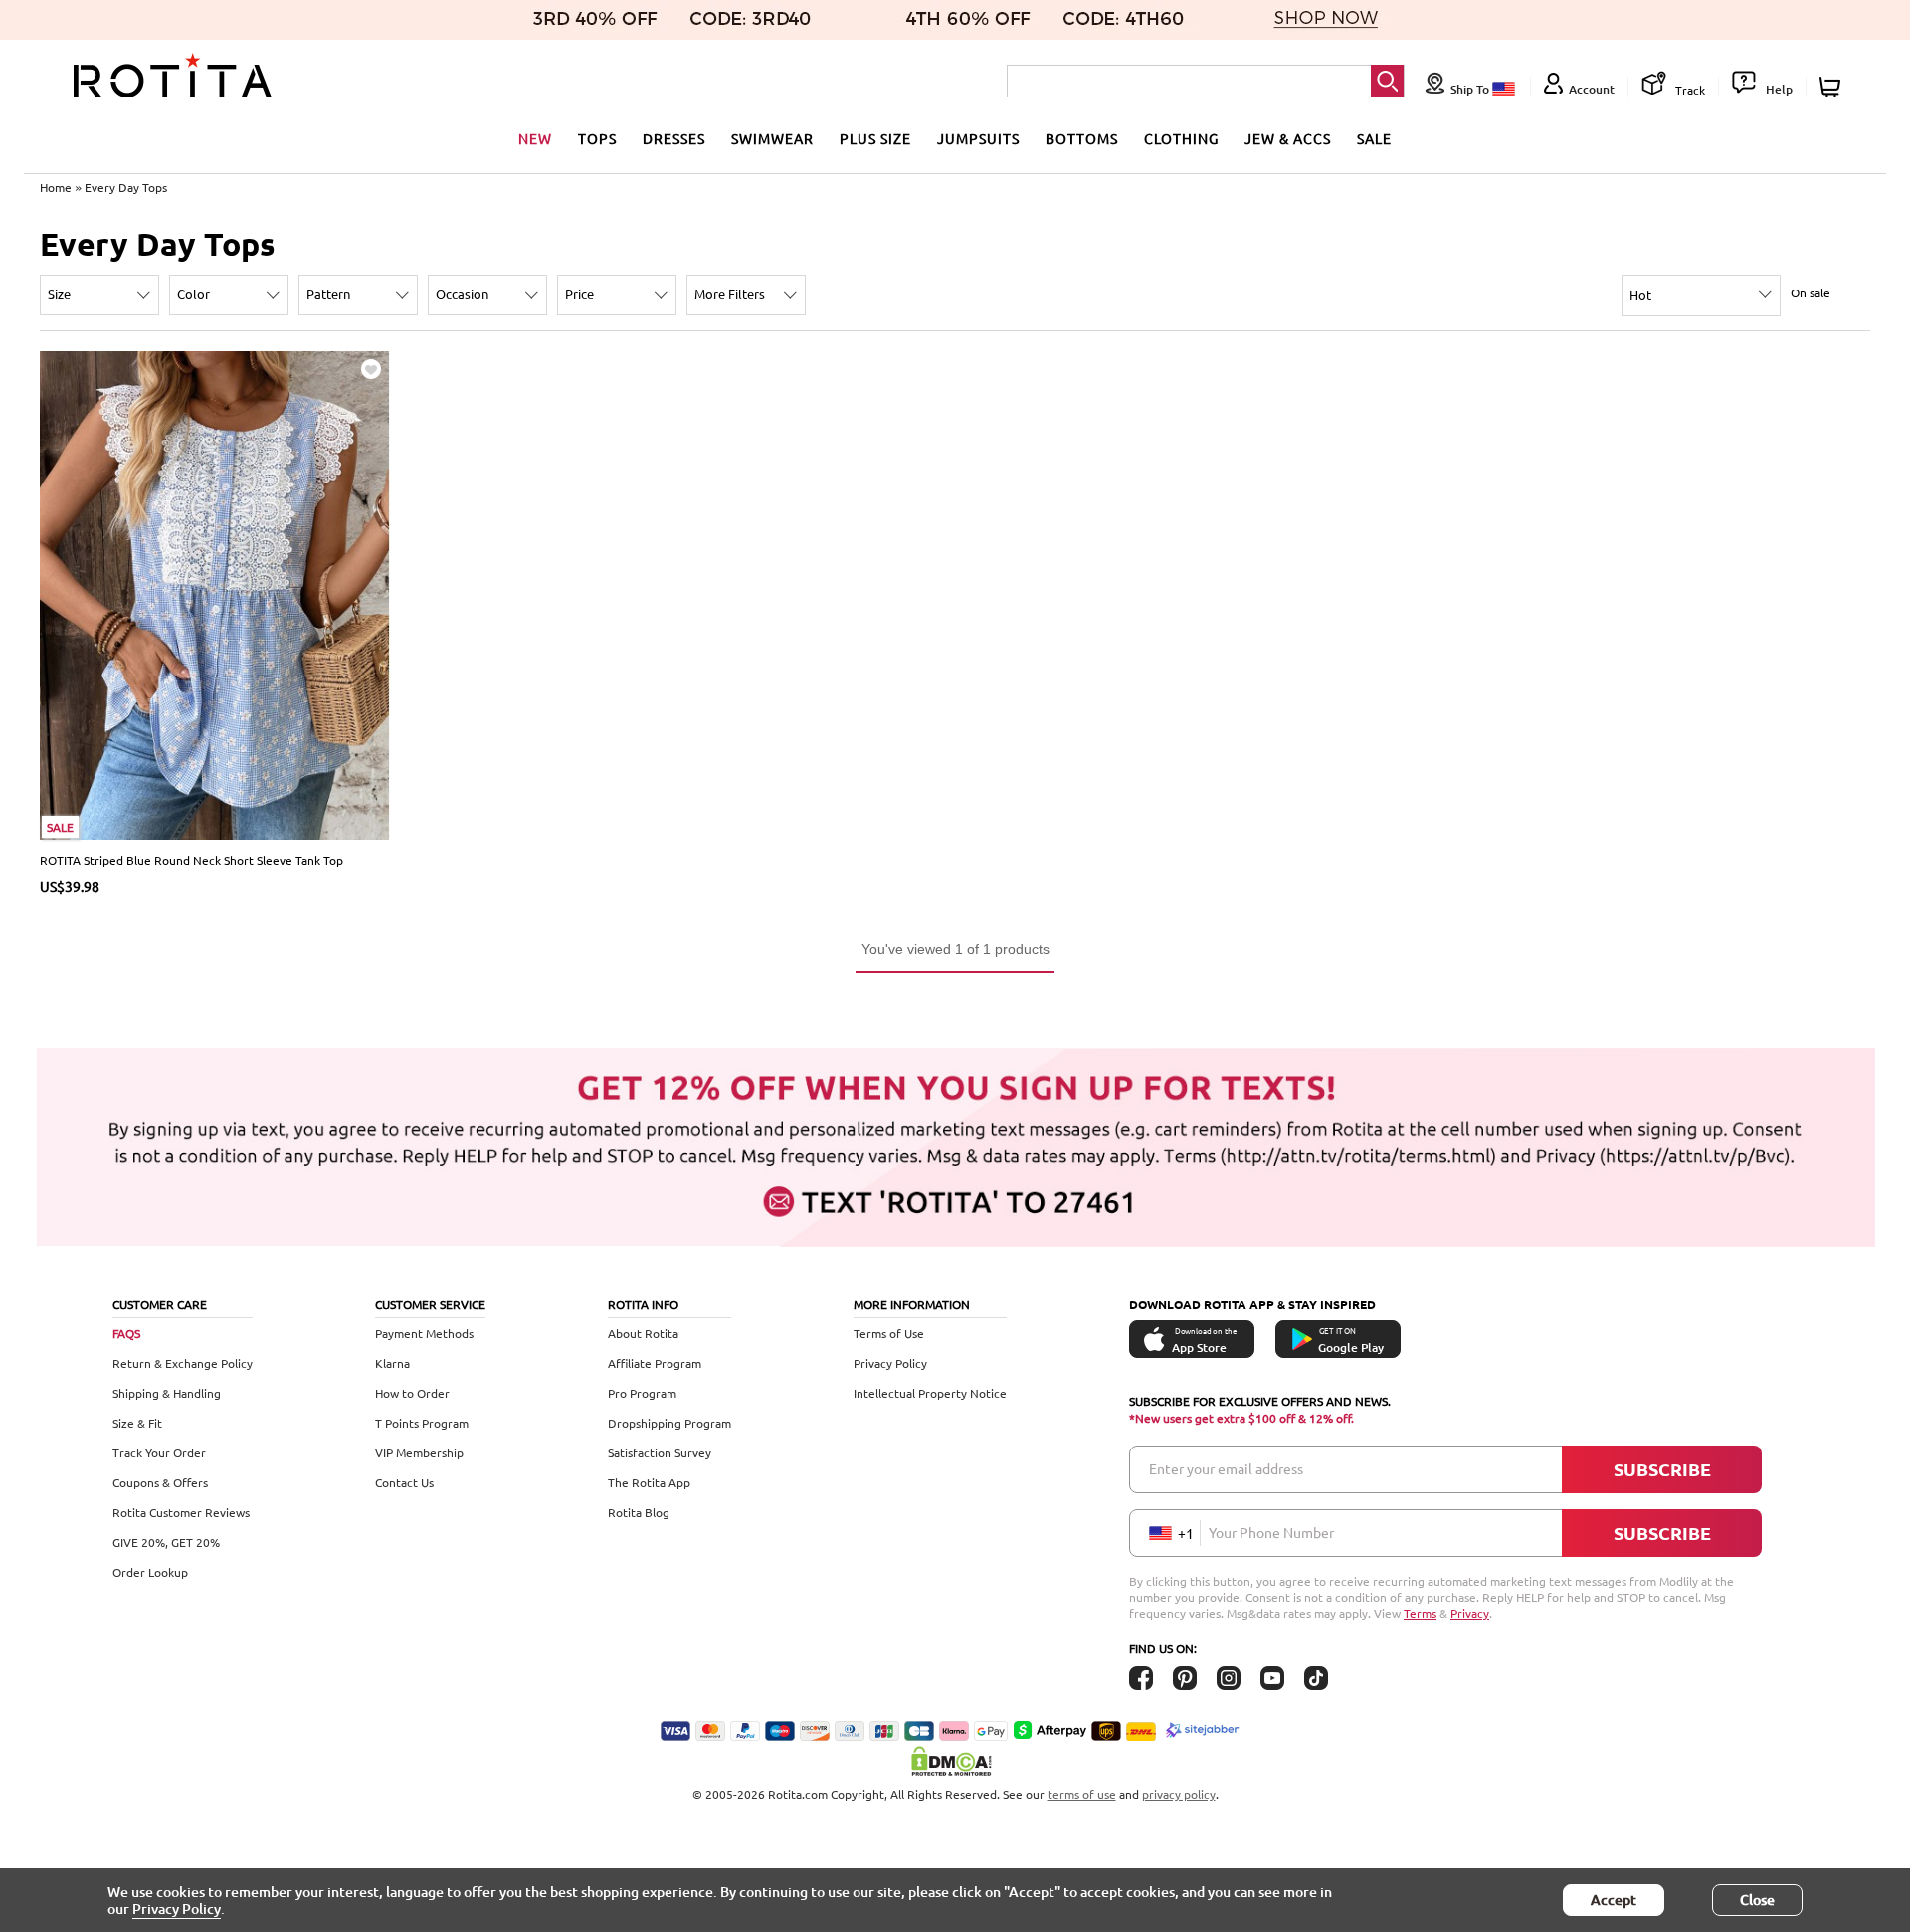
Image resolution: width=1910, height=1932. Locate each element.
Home (56, 187)
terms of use (1082, 1794)
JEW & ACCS (1288, 138)
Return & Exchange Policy (183, 1363)
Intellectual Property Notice (930, 1393)
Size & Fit (137, 1423)
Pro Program (642, 1393)
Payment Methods (424, 1333)
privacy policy (1179, 1794)
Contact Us (404, 1482)
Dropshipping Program (669, 1423)
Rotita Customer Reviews (181, 1512)
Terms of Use (889, 1333)
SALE (1374, 138)
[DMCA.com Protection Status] (955, 1761)
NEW (535, 138)
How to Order (412, 1393)
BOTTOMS (1082, 138)
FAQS (126, 1333)
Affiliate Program (655, 1363)
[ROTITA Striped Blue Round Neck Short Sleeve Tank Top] (215, 593)
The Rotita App (649, 1482)
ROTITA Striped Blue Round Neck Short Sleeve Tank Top (191, 860)
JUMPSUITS (978, 138)
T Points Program (422, 1423)
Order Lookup (150, 1572)
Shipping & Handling (167, 1393)
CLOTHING (1181, 138)
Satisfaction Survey (660, 1452)
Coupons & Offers (160, 1482)
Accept (1614, 1900)
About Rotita (643, 1333)
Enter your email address (1226, 1468)
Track (1689, 90)
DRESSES (674, 138)
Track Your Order (159, 1452)
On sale (1811, 292)
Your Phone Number (1271, 1532)
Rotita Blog (639, 1512)
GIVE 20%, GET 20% (166, 1542)
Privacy (1470, 1613)
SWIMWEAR (772, 138)
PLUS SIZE (875, 138)
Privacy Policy (890, 1363)
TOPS (597, 138)
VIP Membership (419, 1452)
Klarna (392, 1363)
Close (1757, 1900)
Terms (1420, 1613)
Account (1592, 89)
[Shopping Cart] (1833, 87)
